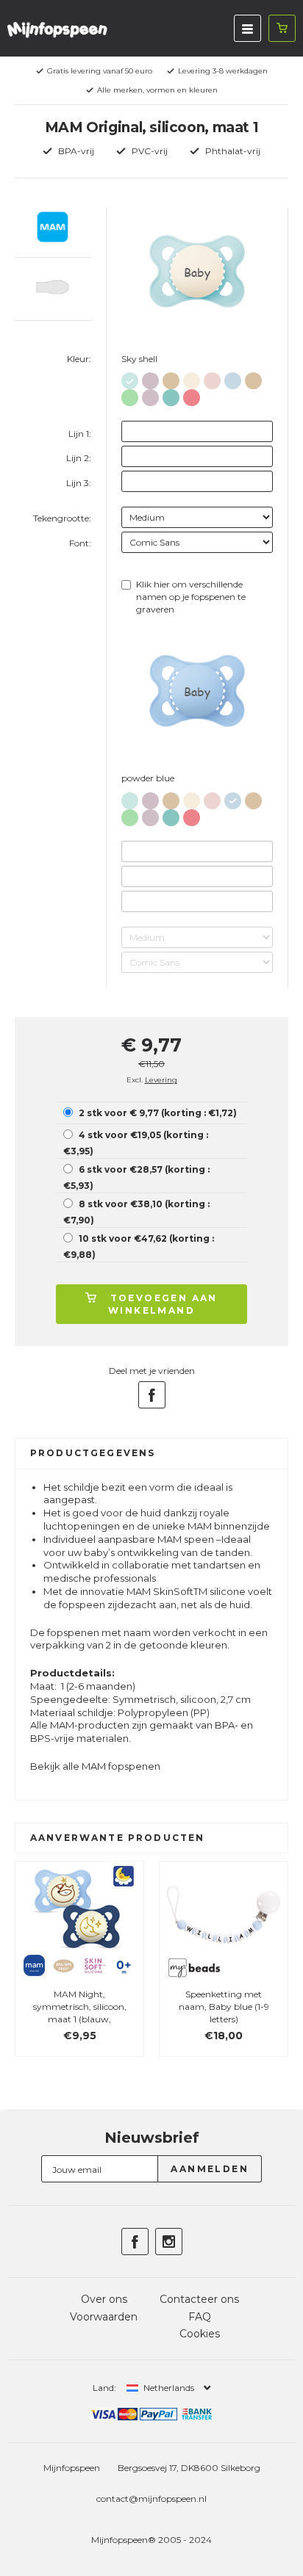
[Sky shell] (130, 378)
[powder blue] (233, 378)
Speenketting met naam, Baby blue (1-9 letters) (224, 2007)
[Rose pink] (192, 395)
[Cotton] (253, 378)
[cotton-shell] (171, 378)
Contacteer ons (199, 2299)
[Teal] (171, 395)
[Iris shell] (150, 378)
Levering (161, 1080)
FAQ (200, 2317)
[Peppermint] (130, 395)
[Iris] (150, 395)
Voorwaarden (104, 2317)
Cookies (200, 2334)
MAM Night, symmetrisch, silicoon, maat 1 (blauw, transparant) (80, 2012)
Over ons (104, 2299)
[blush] (212, 378)
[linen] (192, 378)
